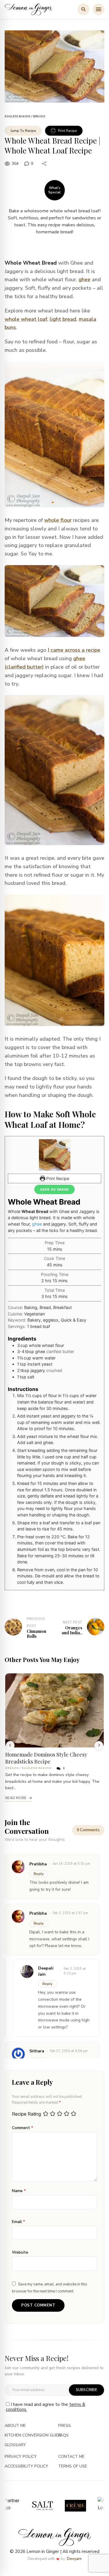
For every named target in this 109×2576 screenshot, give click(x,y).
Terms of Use (73, 2466)
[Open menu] (99, 9)
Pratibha (38, 1913)
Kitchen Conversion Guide (33, 2436)
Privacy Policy (21, 2457)
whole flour (58, 520)
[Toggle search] (83, 9)
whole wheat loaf (26, 319)
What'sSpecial (54, 190)
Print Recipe (67, 131)
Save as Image (54, 1189)
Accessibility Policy (26, 2466)
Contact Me (71, 2457)
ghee (84, 279)
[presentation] (10, 1745)
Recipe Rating (26, 2114)
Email (18, 2222)
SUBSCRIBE (86, 2390)
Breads (39, 116)
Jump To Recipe (23, 131)
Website (20, 2252)
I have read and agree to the (45, 2407)
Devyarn (74, 2559)
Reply (39, 1874)
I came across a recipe (74, 650)
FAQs (63, 2436)
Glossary (15, 2445)
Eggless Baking (18, 116)
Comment (23, 2128)
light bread (63, 319)
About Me (15, 2426)
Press (65, 2426)
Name (19, 2191)
